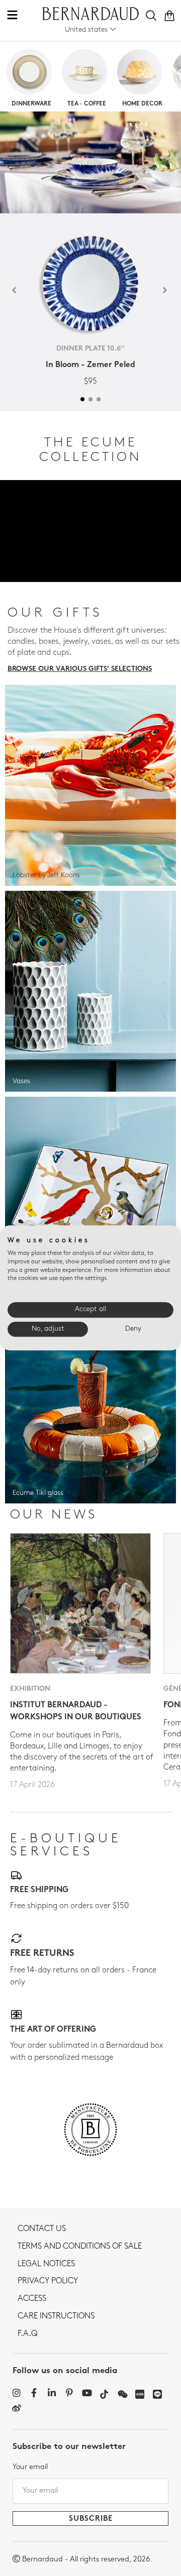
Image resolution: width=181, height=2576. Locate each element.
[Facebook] (34, 2393)
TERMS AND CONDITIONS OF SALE (80, 2247)
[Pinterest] (69, 2393)
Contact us (42, 2229)
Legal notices (46, 2264)
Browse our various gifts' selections (80, 669)
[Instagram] (16, 2393)
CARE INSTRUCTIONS (56, 2316)
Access (32, 2299)
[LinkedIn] (52, 2393)
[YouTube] (87, 2393)
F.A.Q (27, 2334)
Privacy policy (48, 2281)
